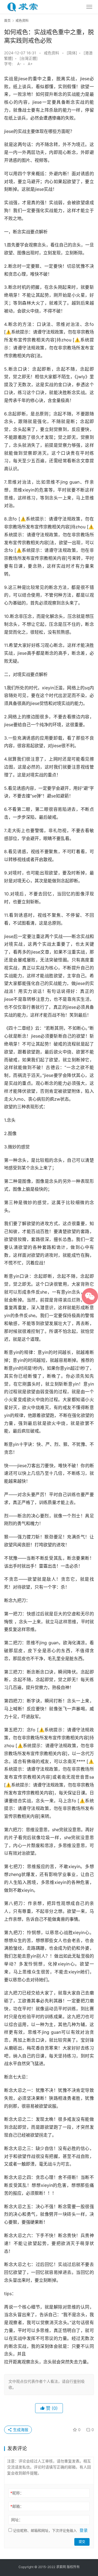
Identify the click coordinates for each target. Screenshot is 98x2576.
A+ (30, 64)
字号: (10, 64)
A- (19, 64)
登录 (84, 2530)
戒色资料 (51, 53)
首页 (7, 21)
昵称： (17, 2493)
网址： (17, 2520)
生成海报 (20, 2430)
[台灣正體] (29, 58)
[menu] (89, 7)
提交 (82, 2542)
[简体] (72, 53)
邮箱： (17, 2506)
